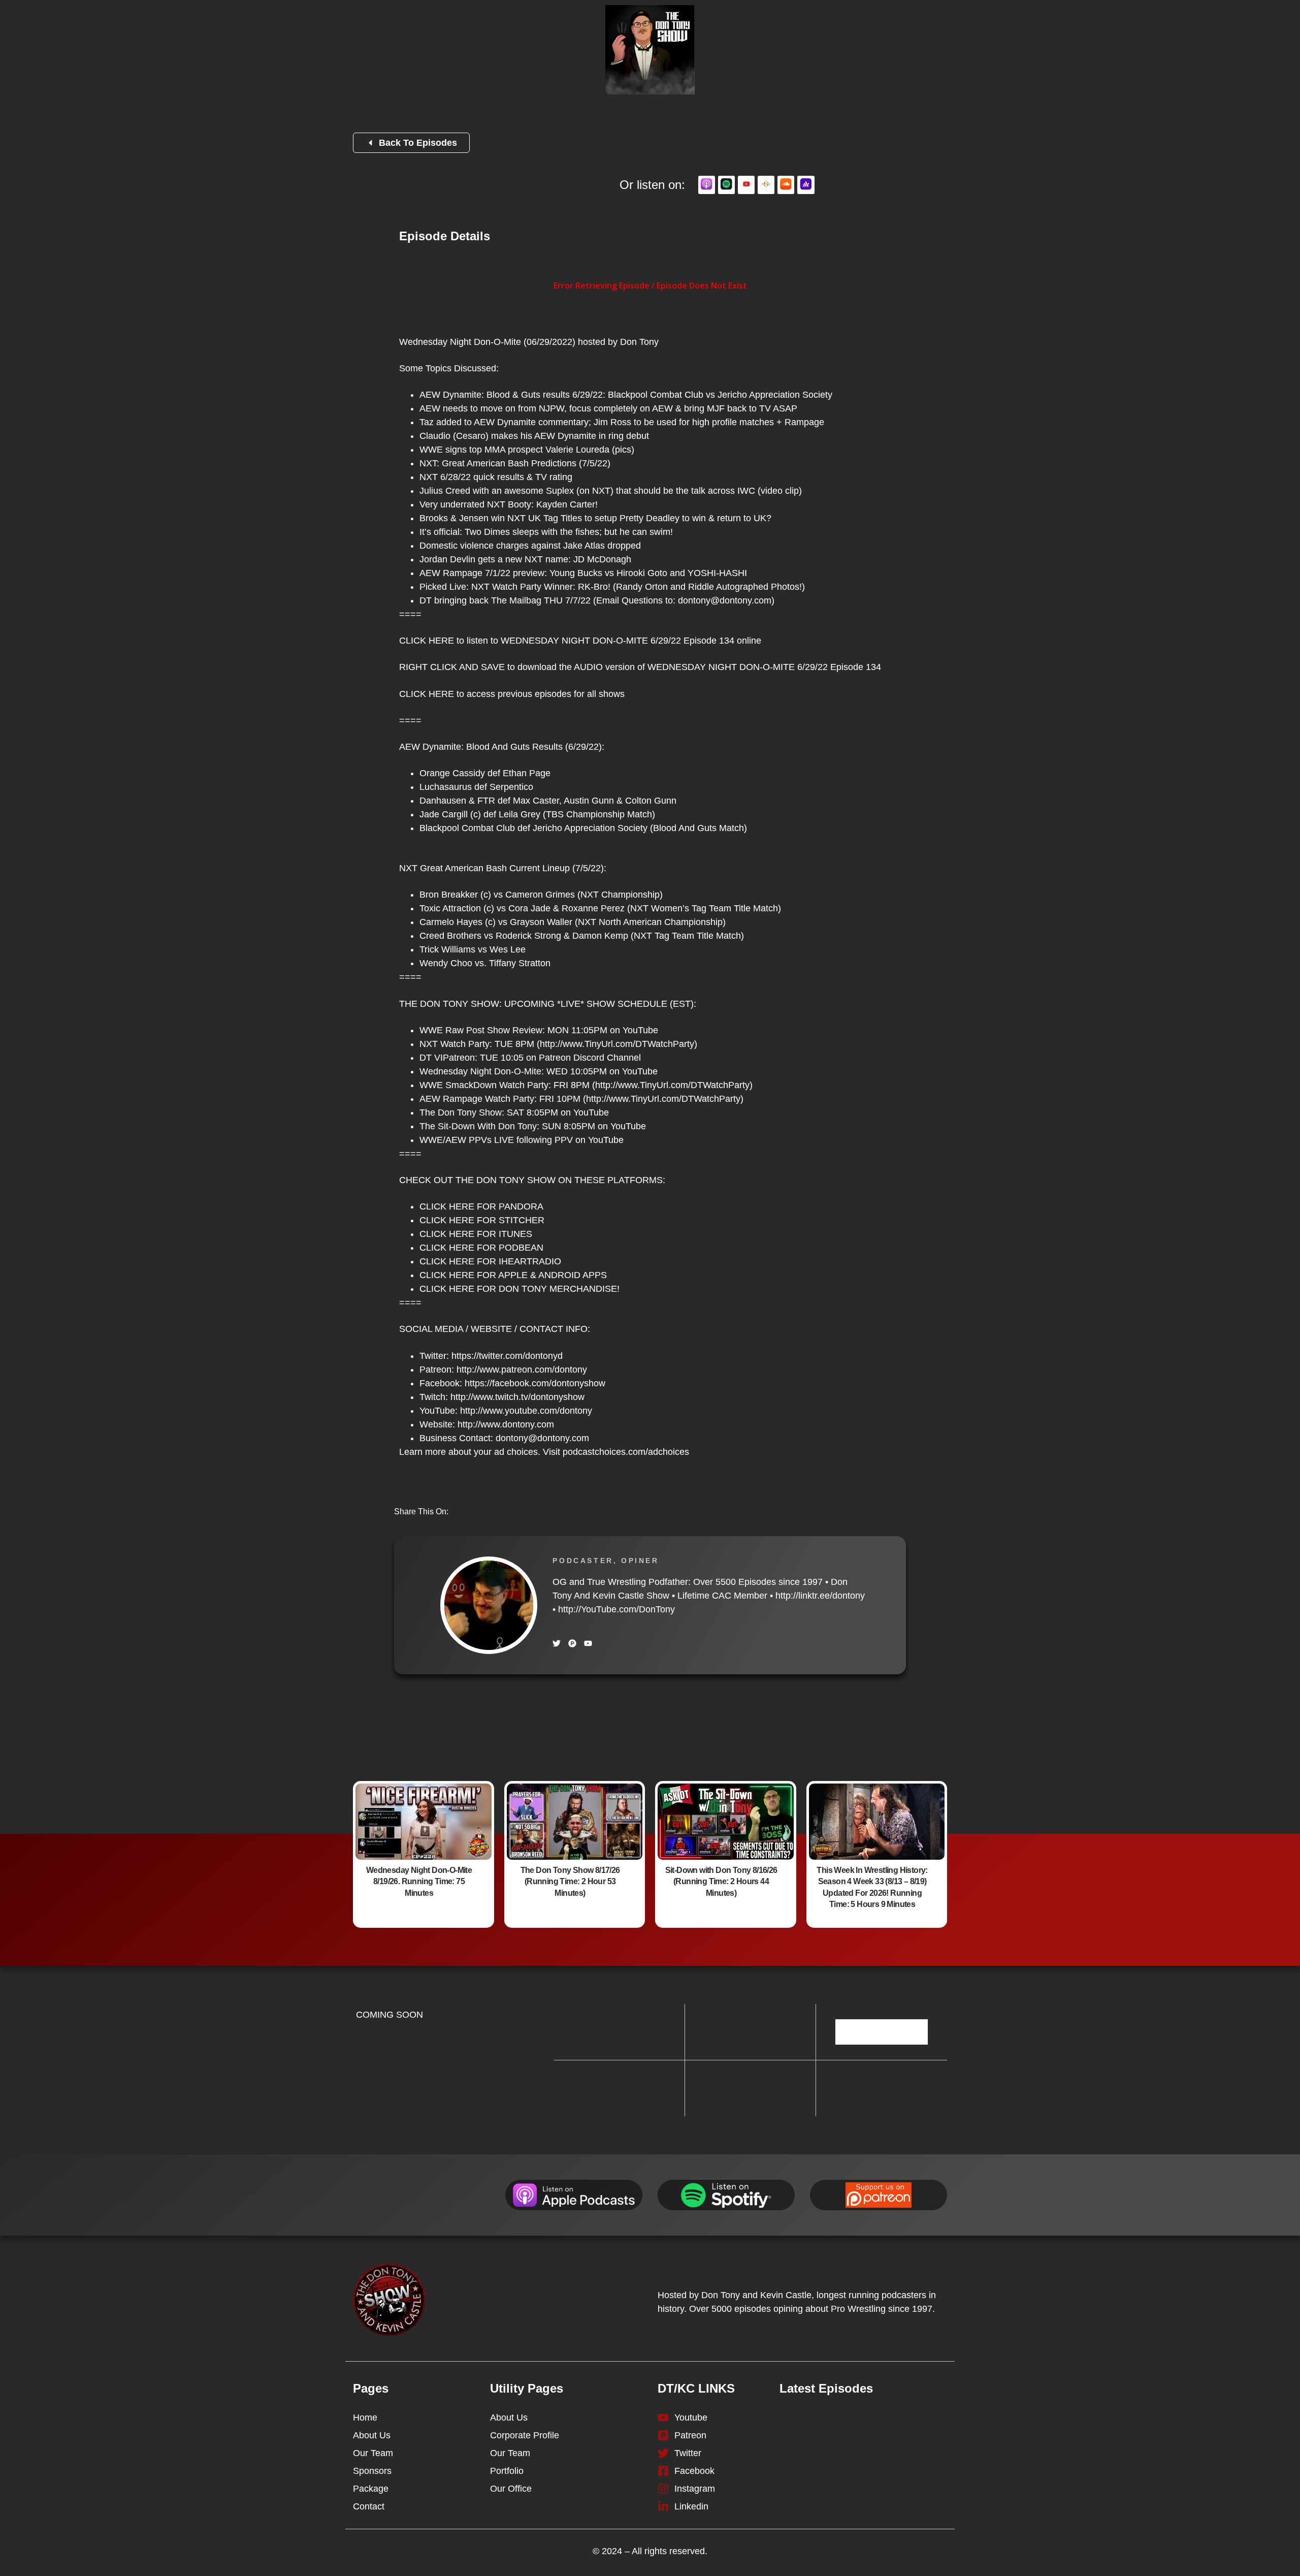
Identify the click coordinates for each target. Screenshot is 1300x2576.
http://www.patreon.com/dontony (522, 1370)
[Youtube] (588, 1643)
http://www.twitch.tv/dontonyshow (517, 1397)
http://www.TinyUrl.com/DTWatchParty (617, 1044)
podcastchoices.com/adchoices (626, 1452)
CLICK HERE (427, 641)
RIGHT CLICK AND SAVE (452, 667)
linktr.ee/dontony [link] (820, 1596)
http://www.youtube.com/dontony (526, 1411)
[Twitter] (557, 1643)
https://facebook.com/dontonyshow (535, 1383)
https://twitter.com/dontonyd (507, 1356)
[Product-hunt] (572, 1643)
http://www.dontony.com (506, 1424)
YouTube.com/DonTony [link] (616, 1609)
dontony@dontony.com (725, 600)
